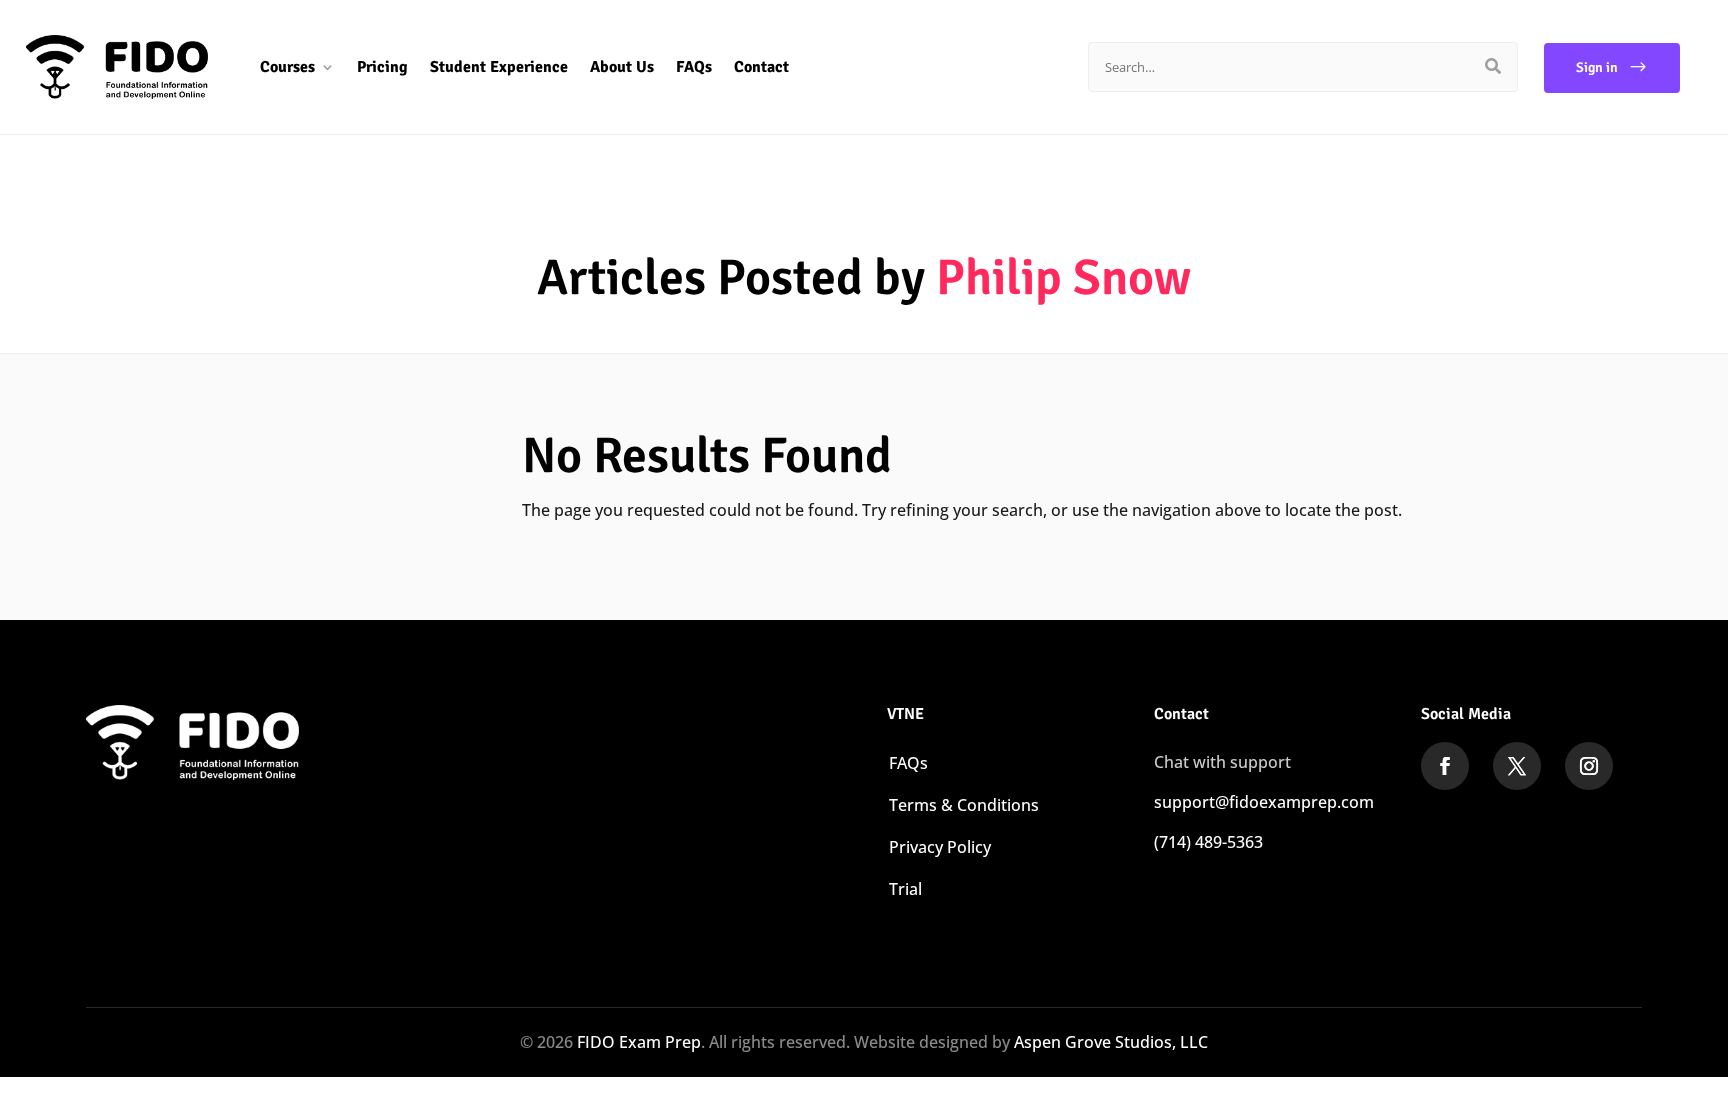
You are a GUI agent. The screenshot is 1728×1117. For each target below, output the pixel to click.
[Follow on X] (1517, 766)
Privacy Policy (940, 847)
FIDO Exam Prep (639, 1042)
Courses (287, 67)
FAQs (694, 67)
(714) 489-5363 (1208, 842)
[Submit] (1493, 67)
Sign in (1597, 67)
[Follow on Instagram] (1589, 766)
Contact (761, 67)
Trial (905, 889)
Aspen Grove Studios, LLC (1111, 1042)
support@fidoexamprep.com (1264, 802)
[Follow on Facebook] (1445, 766)
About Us (622, 67)
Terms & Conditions (964, 805)
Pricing (382, 67)
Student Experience (499, 67)
